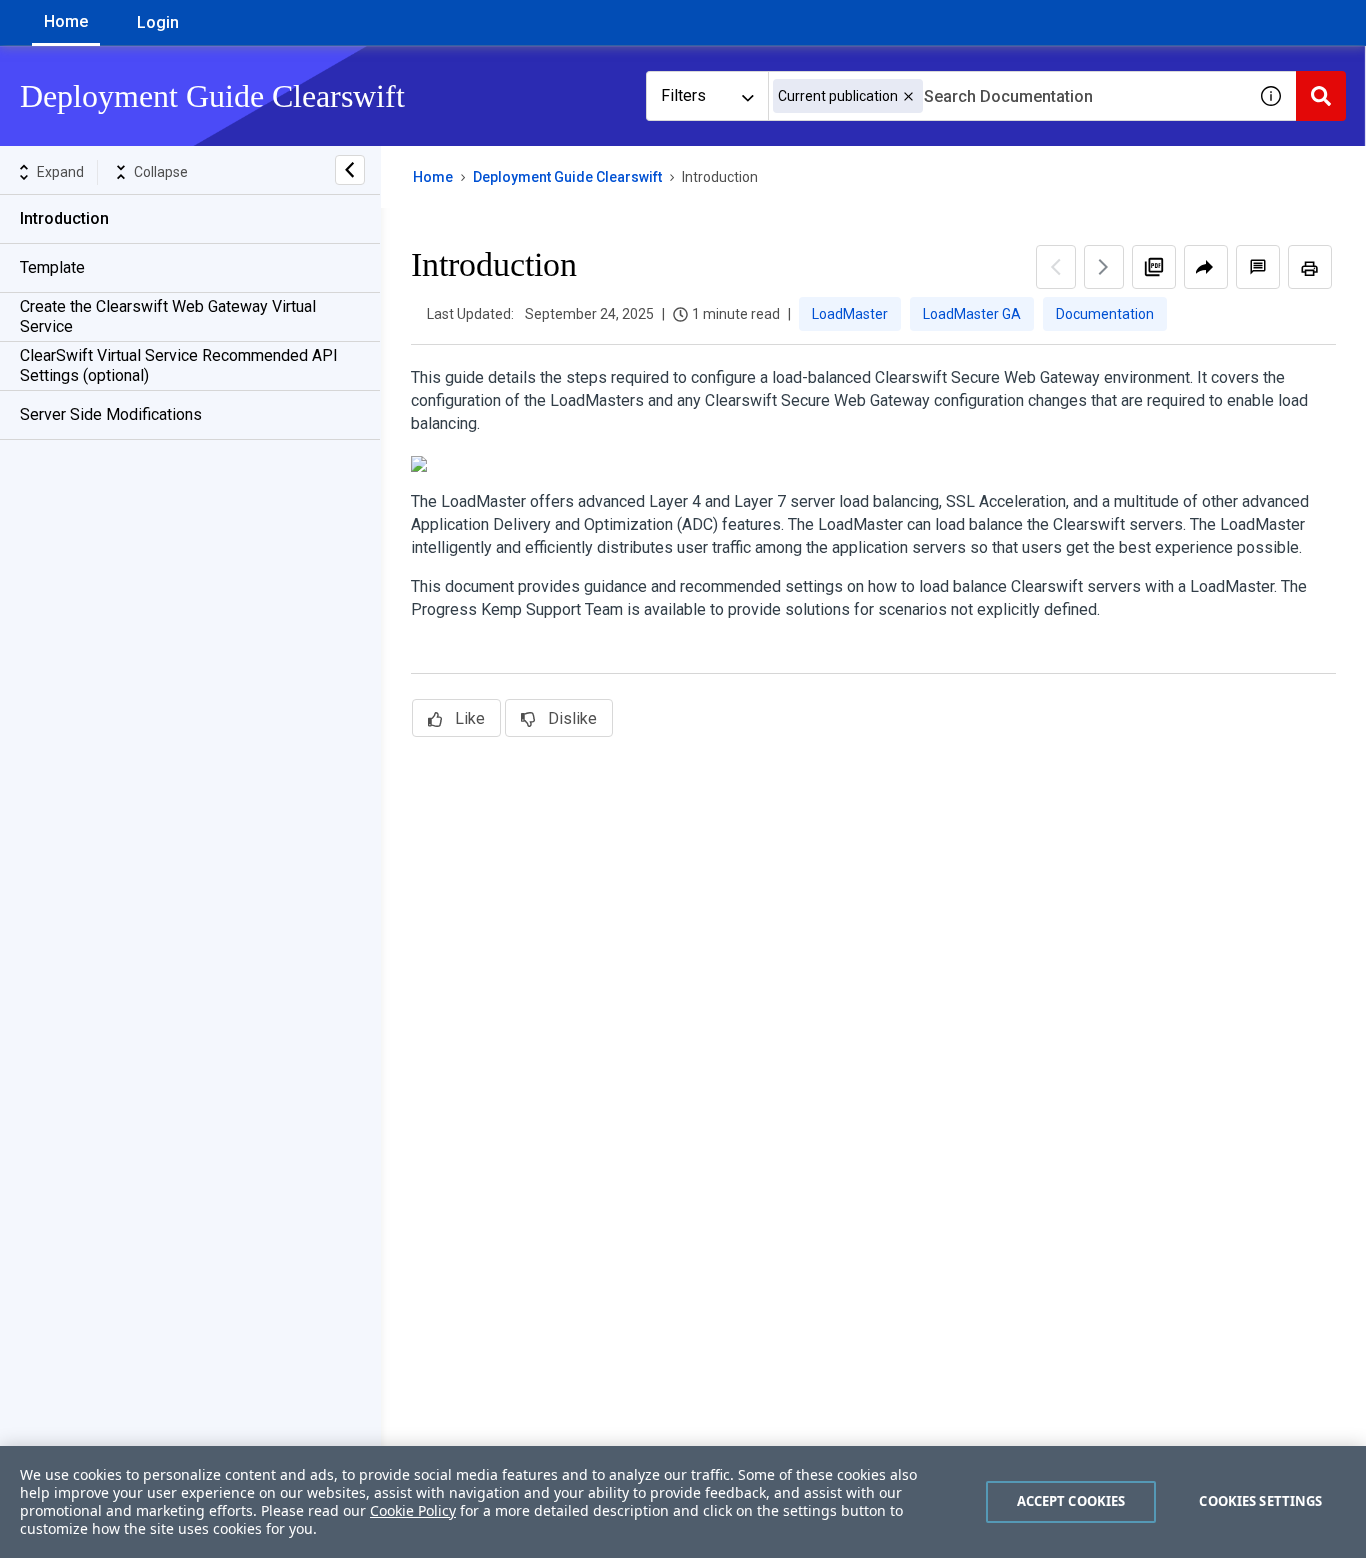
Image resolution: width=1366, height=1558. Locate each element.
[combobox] (1007, 96)
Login (158, 22)
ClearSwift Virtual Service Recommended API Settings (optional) (179, 365)
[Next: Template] (1104, 267)
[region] (683, 1502)
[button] (908, 96)
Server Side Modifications (111, 414)
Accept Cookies (1071, 1501)
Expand (60, 172)
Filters (683, 95)
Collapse (161, 172)
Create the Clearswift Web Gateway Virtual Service (168, 316)
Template (52, 267)
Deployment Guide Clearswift (567, 177)
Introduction (64, 218)
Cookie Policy (413, 1510)
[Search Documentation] (1321, 96)
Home (66, 21)
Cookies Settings (1260, 1501)
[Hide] (350, 170)
